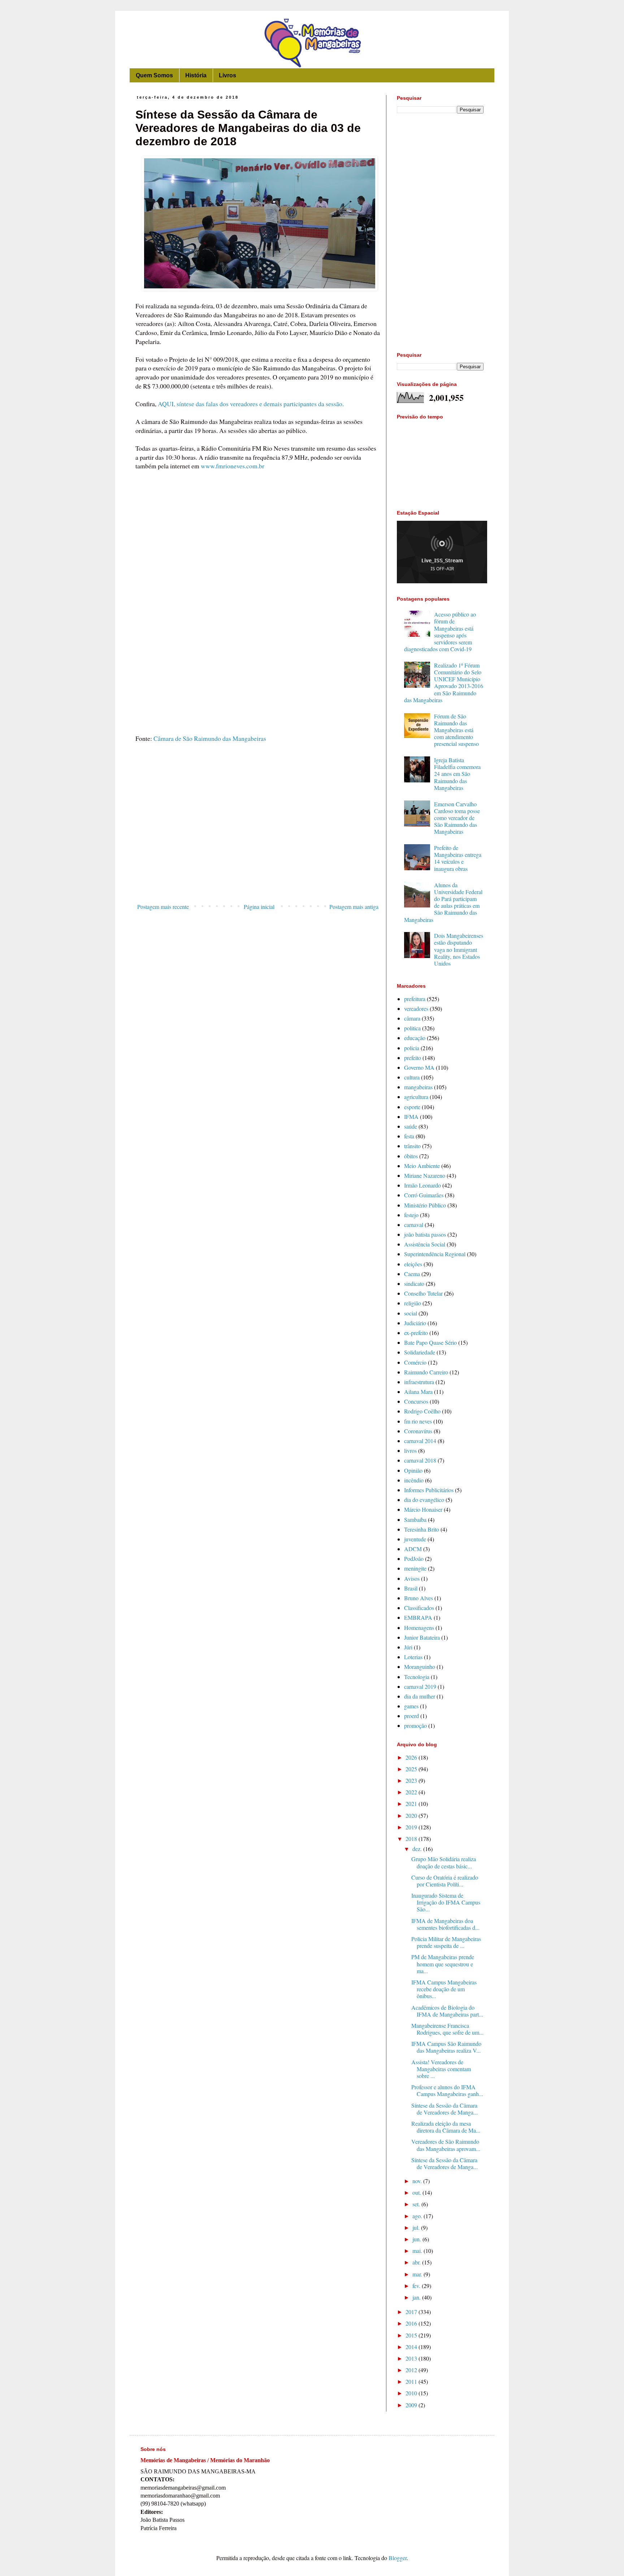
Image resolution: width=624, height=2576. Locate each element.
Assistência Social (425, 1244)
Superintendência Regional (435, 1254)
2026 (412, 1757)
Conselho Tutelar (423, 1293)
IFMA (411, 1117)
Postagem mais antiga (354, 907)
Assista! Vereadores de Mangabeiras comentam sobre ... (441, 2069)
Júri (408, 1647)
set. (417, 2204)
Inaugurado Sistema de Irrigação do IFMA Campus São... (446, 1902)
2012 (412, 2370)
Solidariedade (420, 1352)
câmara (412, 1018)
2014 (412, 2347)
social (411, 1313)
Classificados (419, 1608)
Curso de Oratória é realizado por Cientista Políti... (445, 1881)
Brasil (411, 1588)
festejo (411, 1215)
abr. (417, 2262)
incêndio (414, 1480)
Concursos (416, 1401)
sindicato (414, 1283)
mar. (418, 2274)
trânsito (412, 1146)
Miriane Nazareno (425, 1175)
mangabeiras (418, 1087)
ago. (418, 2216)
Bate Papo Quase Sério (430, 1342)
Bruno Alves (419, 1598)
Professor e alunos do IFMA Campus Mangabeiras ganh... (447, 2090)
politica (412, 1028)
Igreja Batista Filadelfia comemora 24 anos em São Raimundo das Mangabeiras (457, 774)
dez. (418, 1849)
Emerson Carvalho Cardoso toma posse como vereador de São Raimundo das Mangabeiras (457, 818)
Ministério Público (425, 1205)
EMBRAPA (418, 1617)
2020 (412, 1815)
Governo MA (419, 1067)
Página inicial (259, 907)
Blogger (398, 2558)
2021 (412, 1804)
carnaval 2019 (420, 1686)
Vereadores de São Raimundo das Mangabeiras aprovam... (446, 2145)
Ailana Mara (418, 1392)
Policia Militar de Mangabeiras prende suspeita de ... (446, 1942)
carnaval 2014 (420, 1441)
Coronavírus (418, 1431)
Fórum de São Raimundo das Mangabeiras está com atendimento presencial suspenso (456, 730)
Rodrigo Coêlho (422, 1411)
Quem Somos (154, 75)
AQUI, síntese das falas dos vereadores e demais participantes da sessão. (251, 404)
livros (410, 1450)
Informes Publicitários (429, 1490)
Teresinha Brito (422, 1529)
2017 (412, 2312)
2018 (412, 1839)
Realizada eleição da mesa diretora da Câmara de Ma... (446, 2127)
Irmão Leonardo (422, 1185)
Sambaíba (415, 1519)
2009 (412, 2405)
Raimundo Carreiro (426, 1372)
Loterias (413, 1657)
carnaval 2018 (420, 1460)
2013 (412, 2358)
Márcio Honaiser (423, 1509)
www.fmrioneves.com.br (233, 466)
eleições (413, 1264)
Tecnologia (417, 1677)
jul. (417, 2227)
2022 (412, 1792)
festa (409, 1136)
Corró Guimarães (424, 1195)
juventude (415, 1539)
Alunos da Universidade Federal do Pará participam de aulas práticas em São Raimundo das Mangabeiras (443, 902)
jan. (417, 2297)
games (411, 1706)
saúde (411, 1126)
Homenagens (419, 1628)
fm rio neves (418, 1421)
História (196, 75)
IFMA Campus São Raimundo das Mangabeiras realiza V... (446, 2047)
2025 (412, 1769)
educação (415, 1038)
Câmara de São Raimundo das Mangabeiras (209, 738)
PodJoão (414, 1559)
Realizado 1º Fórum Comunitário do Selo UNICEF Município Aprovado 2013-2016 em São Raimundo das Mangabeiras (444, 682)
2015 (412, 2335)
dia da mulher (420, 1696)
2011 (412, 2381)
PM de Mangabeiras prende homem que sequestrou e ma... (443, 1964)
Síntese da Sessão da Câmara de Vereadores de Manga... (445, 2109)
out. (417, 2192)
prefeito (413, 1058)
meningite (415, 1568)
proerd (411, 1716)
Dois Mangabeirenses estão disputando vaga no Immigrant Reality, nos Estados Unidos (459, 949)
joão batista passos (425, 1234)
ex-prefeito (416, 1333)
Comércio (415, 1362)
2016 (412, 2323)
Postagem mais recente (163, 907)
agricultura (416, 1097)
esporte (412, 1107)
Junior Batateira (422, 1637)
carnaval (414, 1225)
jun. (417, 2239)
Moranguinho (420, 1667)
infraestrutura (419, 1382)
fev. (417, 2286)
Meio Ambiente (422, 1166)
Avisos (412, 1578)
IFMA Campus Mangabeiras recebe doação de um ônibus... (444, 1989)
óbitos (411, 1156)
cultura (412, 1077)
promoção (415, 1725)
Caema (412, 1274)
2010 (412, 2393)
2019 (412, 1827)
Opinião (413, 1470)
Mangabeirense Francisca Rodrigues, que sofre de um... (447, 2029)
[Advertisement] (258, 841)
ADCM (413, 1549)
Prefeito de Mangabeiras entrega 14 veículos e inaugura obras (458, 858)
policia (412, 1048)
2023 (412, 1780)
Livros (227, 75)
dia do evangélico (424, 1500)
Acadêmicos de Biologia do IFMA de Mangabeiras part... (447, 2011)
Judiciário (415, 1323)
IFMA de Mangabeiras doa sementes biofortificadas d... (445, 1924)
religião (413, 1303)
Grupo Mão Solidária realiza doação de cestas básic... (444, 1862)
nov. (418, 2181)
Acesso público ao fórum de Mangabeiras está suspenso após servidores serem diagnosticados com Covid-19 (440, 632)
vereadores (416, 1008)
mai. (418, 2251)
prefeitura (415, 999)
